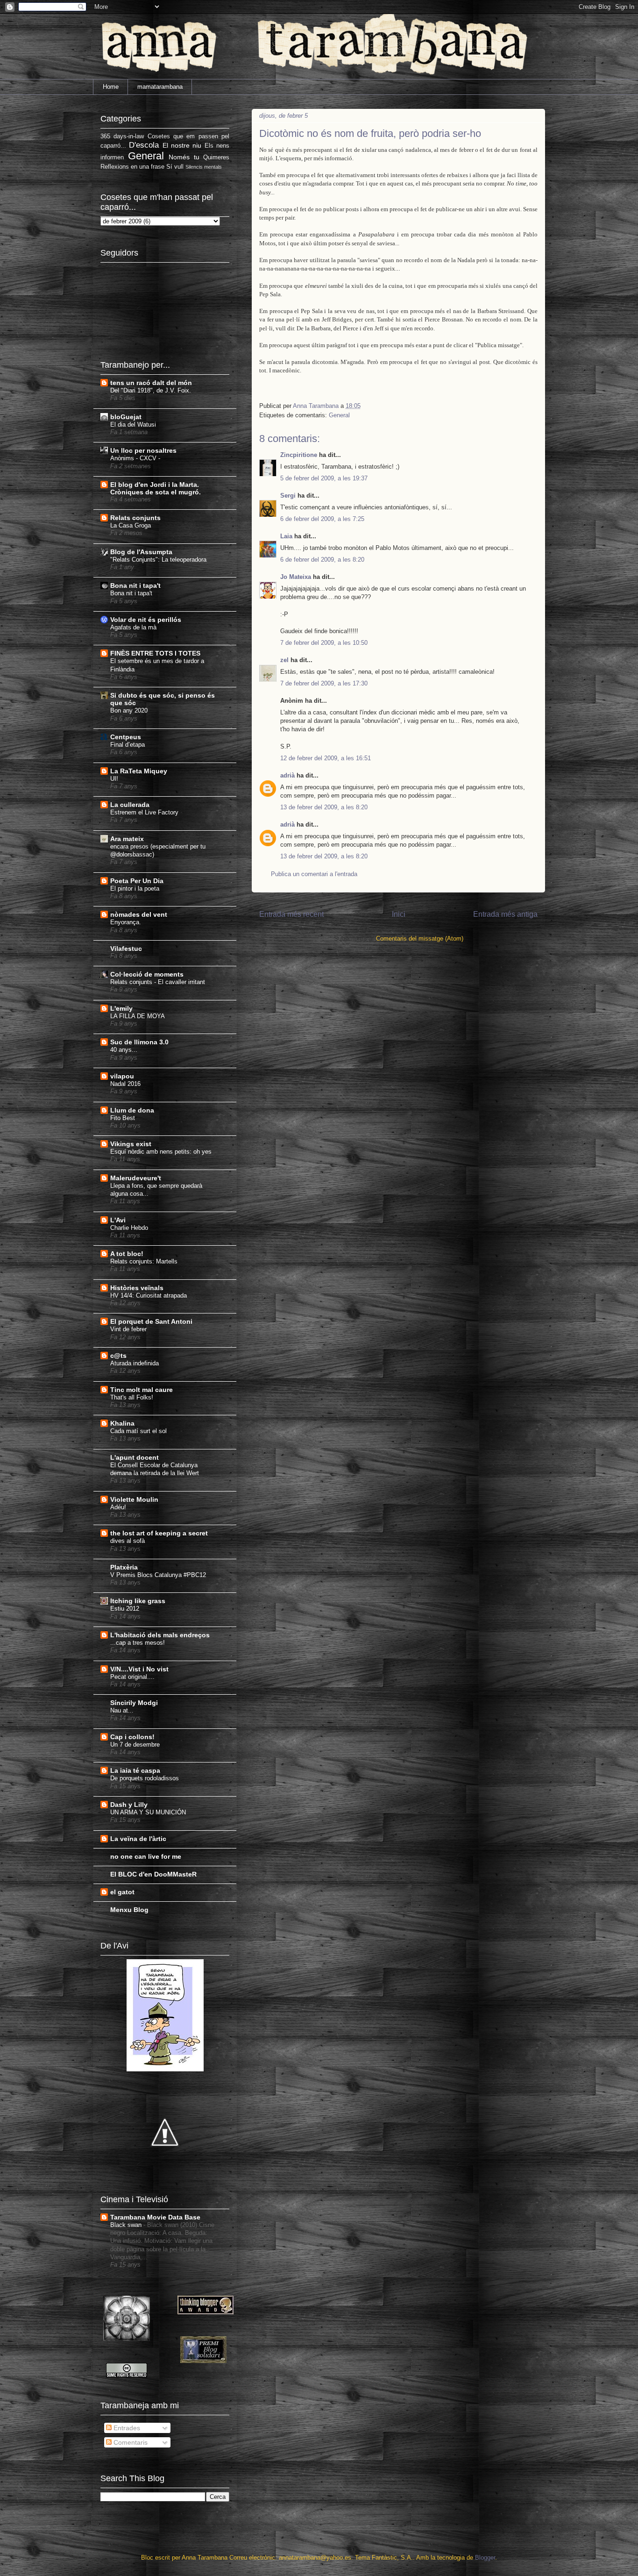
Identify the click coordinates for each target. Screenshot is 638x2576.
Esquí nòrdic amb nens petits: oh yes (161, 1152)
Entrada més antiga (505, 914)
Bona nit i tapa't (135, 585)
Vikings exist (131, 1144)
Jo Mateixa (296, 577)
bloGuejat (126, 417)
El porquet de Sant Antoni (151, 1321)
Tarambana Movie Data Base (155, 2217)
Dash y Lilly (129, 1805)
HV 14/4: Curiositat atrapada (149, 1295)
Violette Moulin (134, 1499)
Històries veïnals (137, 1288)
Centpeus (126, 737)
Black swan (127, 2225)
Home (111, 87)
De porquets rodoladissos (145, 1778)
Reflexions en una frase (132, 167)
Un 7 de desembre (135, 1745)
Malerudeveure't (136, 1178)
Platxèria (124, 1567)
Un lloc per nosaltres (143, 450)
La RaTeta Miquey (139, 771)
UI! (114, 779)
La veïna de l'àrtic (138, 1839)
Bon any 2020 (129, 710)
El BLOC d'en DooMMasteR (153, 1874)
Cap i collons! (132, 1737)
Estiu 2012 (125, 1609)
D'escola (144, 145)
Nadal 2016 (125, 1084)
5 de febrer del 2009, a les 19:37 (324, 478)
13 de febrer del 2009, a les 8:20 (324, 807)
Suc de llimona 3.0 (139, 1042)
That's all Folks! (132, 1397)
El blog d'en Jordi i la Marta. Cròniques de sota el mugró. (156, 488)
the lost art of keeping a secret (159, 1533)
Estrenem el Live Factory (144, 812)
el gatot (122, 1892)
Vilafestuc (126, 949)
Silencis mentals (204, 167)
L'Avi (118, 1220)
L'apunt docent (135, 1457)
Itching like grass (138, 1601)
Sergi (288, 496)
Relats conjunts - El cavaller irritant (158, 982)
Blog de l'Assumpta (141, 552)
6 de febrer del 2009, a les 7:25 (322, 519)
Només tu (184, 157)
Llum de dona (132, 1110)
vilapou (122, 1076)
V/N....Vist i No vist (139, 1669)
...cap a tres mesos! (138, 1643)
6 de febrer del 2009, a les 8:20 (322, 560)
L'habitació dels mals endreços (160, 1635)
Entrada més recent (291, 914)
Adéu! (118, 1507)
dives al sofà (128, 1541)
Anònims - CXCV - (135, 458)
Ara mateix (127, 839)
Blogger (485, 2558)
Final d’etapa (128, 745)
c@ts (118, 1356)
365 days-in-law (122, 136)
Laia (286, 536)
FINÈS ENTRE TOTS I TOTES (155, 653)
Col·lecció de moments (147, 974)
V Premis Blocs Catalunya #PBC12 (158, 1575)
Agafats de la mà (133, 627)
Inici (399, 914)
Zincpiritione (299, 455)
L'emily (121, 1008)
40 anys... (124, 1050)
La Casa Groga (131, 525)
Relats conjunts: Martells (144, 1261)
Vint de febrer (128, 1329)
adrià (287, 775)
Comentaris (130, 2442)
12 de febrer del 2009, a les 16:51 (326, 758)
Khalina (122, 1423)
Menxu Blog (129, 1910)
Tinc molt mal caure (142, 1390)
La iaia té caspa (135, 1770)
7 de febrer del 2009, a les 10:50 (324, 643)
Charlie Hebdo (129, 1228)
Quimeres (216, 157)
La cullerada (130, 805)
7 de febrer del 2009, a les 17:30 (324, 683)
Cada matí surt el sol (138, 1431)
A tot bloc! (127, 1254)
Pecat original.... (132, 1677)
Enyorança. (126, 922)
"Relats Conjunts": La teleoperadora (158, 560)
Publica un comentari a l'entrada (314, 874)
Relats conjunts (135, 518)
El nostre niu (182, 145)
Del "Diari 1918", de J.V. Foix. (151, 390)
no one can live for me (146, 1856)
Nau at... (122, 1710)
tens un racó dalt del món (151, 383)
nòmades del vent (139, 914)
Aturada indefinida (135, 1363)
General (339, 415)
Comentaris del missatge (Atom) (420, 938)
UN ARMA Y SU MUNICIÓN (148, 1812)
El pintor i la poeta (135, 888)
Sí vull (175, 167)
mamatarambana (160, 87)
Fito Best (123, 1118)
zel (284, 660)
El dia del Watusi (133, 425)
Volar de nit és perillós (146, 620)
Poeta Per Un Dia (137, 881)
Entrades (126, 2428)
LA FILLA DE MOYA (138, 1016)
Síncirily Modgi (134, 1703)
